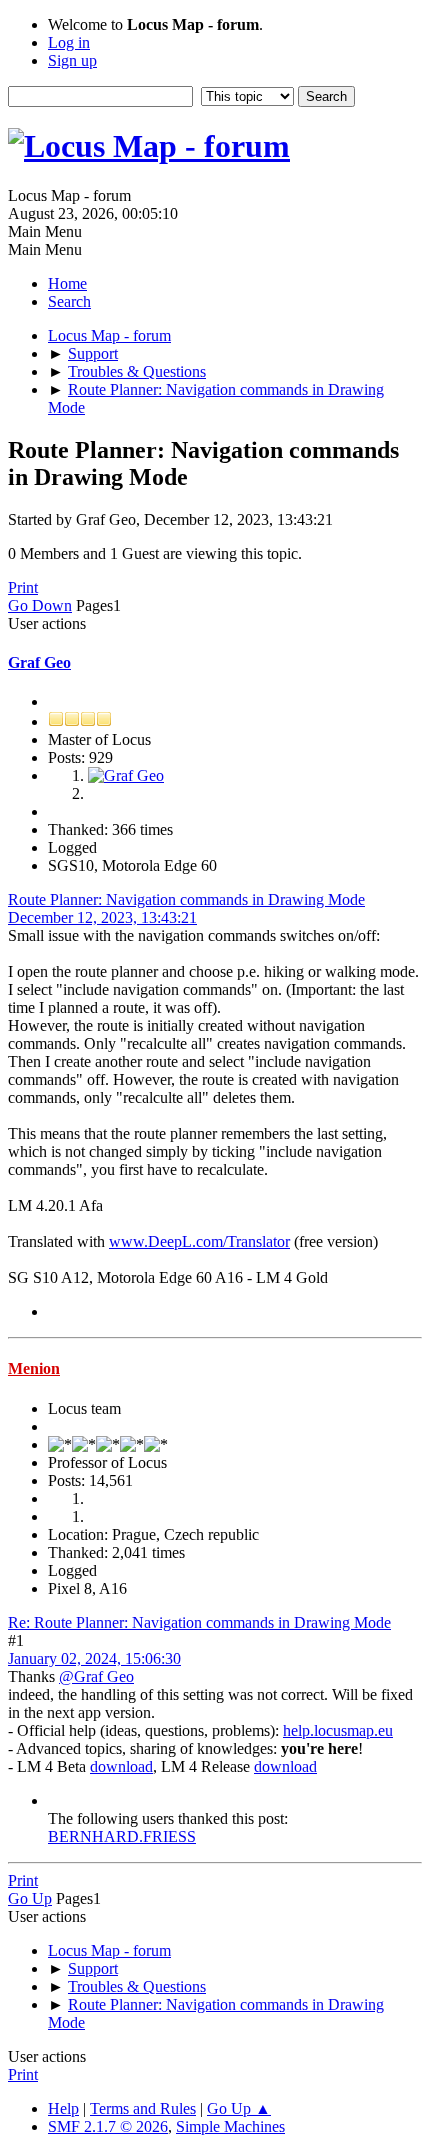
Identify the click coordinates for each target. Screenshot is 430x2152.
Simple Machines (230, 2126)
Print (23, 587)
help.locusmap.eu (338, 1730)
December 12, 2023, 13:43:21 (102, 917)
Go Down (40, 605)
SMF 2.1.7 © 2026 (108, 2126)
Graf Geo (39, 662)
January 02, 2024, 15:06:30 (94, 1658)
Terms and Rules (143, 2108)
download (121, 1766)
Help (63, 2108)
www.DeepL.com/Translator (199, 1241)
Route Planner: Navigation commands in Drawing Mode (186, 899)
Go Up (30, 1898)
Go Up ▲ (239, 2108)
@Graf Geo (96, 1676)
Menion (34, 1368)
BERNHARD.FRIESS (122, 1836)
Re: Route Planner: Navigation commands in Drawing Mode (199, 1622)
